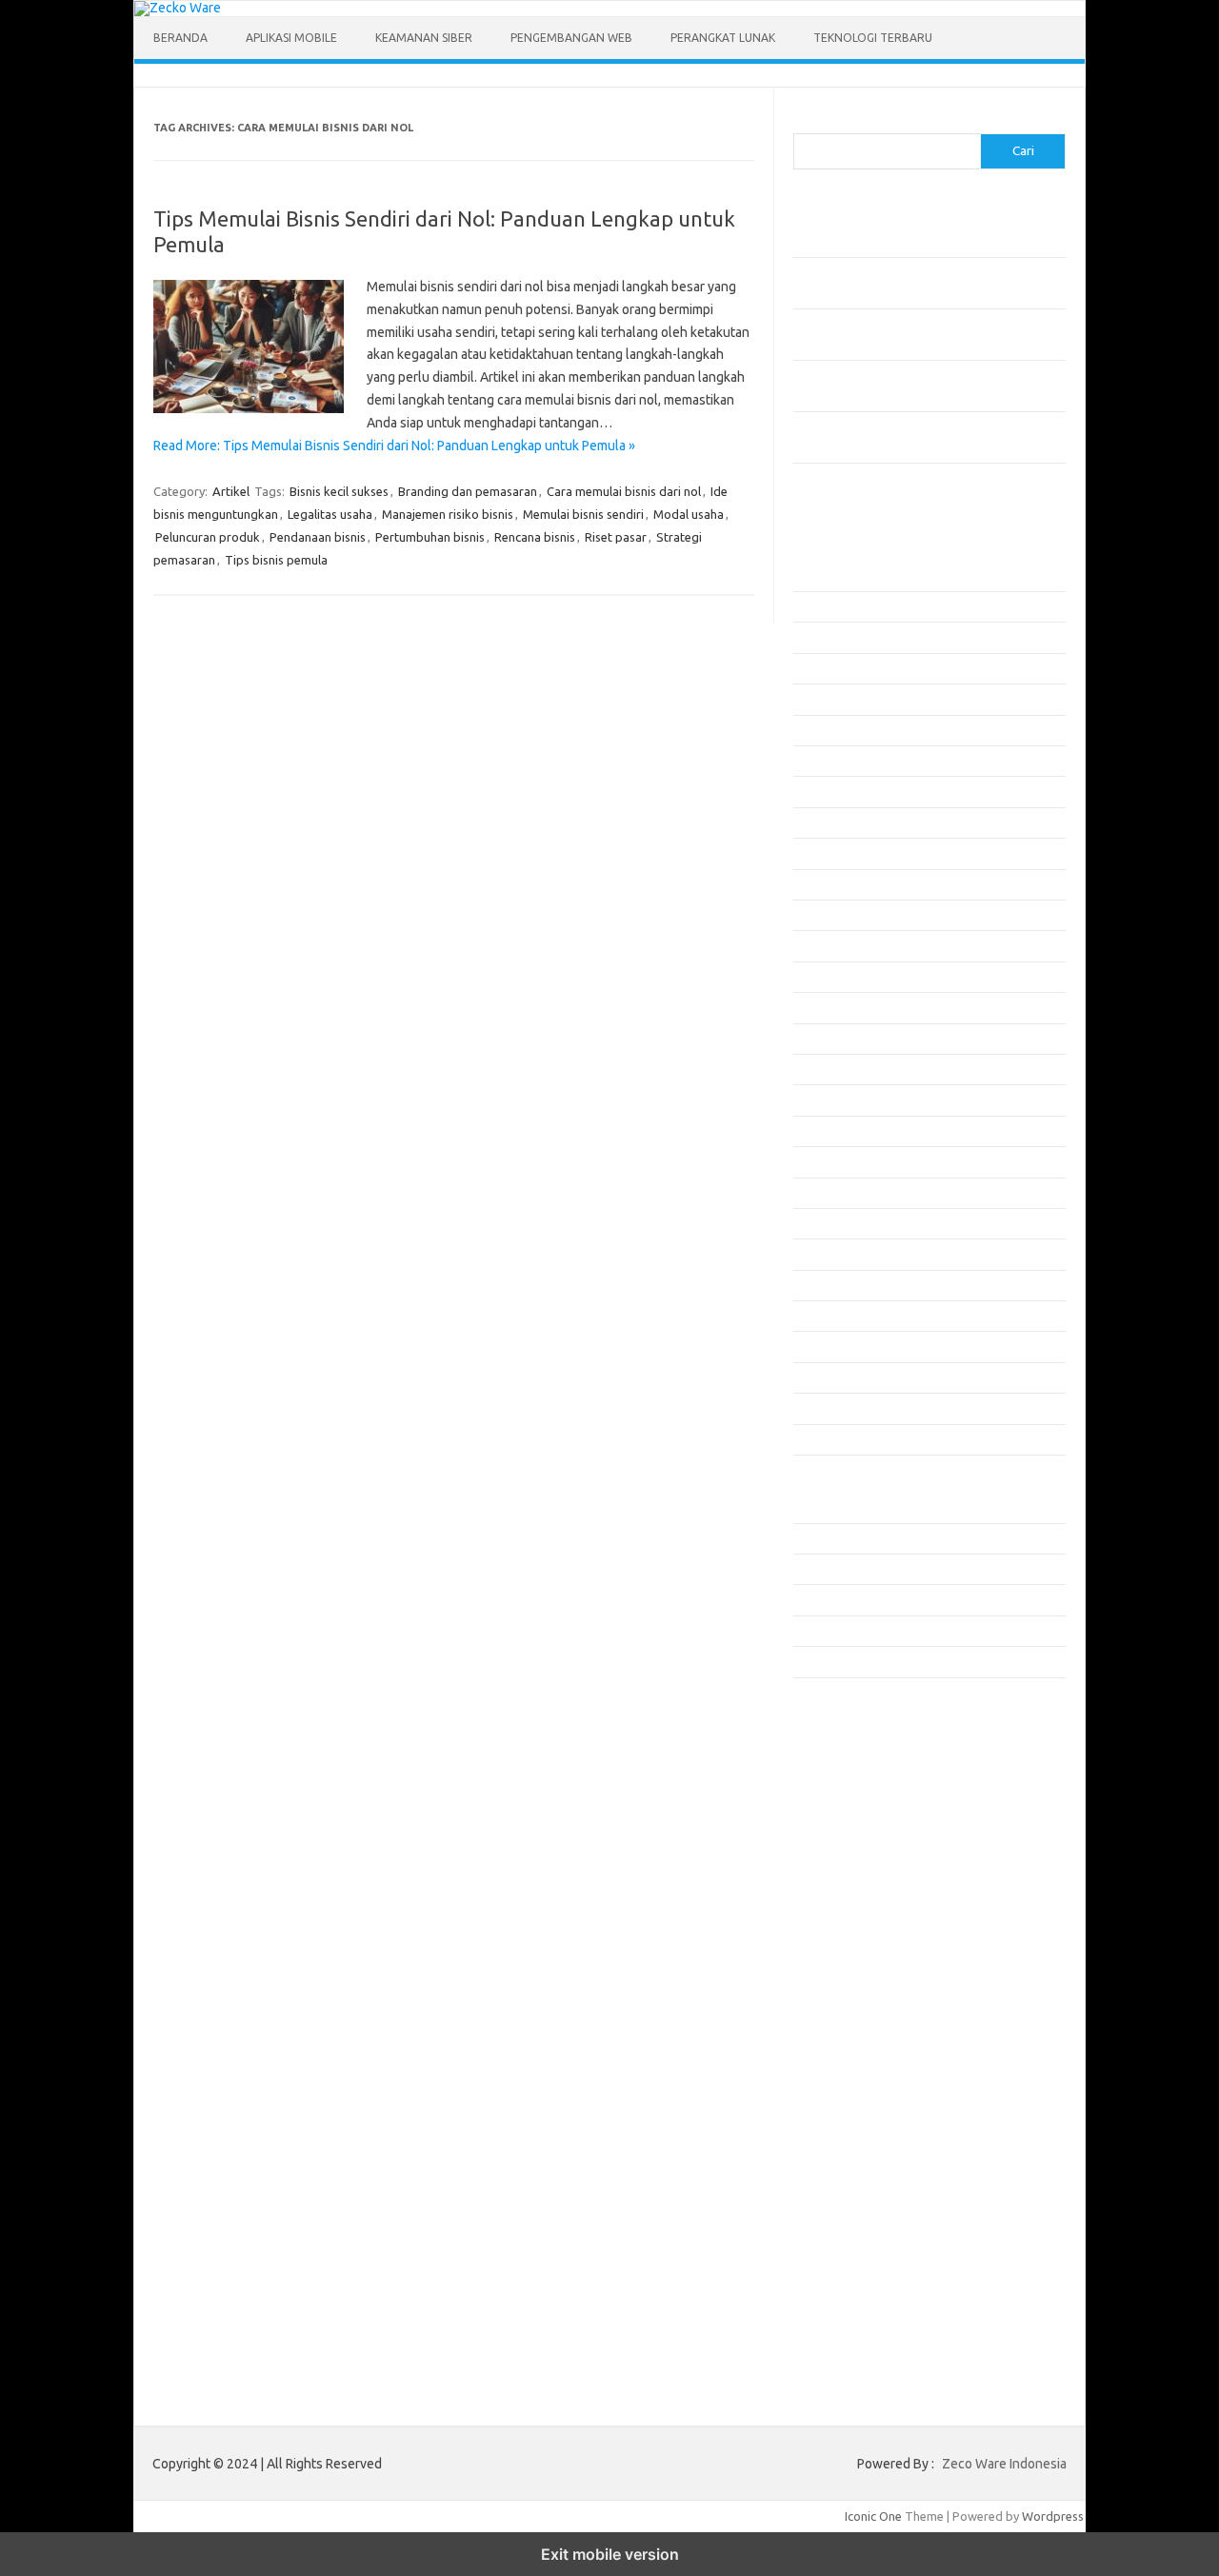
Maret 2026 (825, 730)
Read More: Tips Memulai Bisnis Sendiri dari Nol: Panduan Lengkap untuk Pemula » (394, 446)
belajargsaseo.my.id (860, 1750)
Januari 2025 (828, 1161)
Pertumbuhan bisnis (430, 537)
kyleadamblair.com (856, 1841)
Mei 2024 (818, 1408)
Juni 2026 (819, 637)
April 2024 (821, 1439)
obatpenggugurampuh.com (880, 1932)
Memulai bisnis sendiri (583, 514)
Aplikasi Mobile (291, 38)
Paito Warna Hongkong (868, 2040)
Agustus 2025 (830, 945)
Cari (804, 122)
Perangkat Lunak (723, 38)
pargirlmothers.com (859, 1969)
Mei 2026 (818, 668)
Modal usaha (689, 514)
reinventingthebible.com (872, 1988)
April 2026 (821, 699)
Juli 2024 (817, 1346)
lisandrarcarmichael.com (871, 1896)
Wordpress (1053, 2516)
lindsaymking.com (853, 1859)
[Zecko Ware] (178, 8)
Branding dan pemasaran (468, 491)
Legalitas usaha (330, 514)
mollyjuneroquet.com (863, 1914)
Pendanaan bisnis (318, 537)
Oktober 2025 (831, 884)
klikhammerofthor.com (867, 1823)
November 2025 (837, 853)
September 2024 (839, 1285)
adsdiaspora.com (852, 1768)
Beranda (180, 38)
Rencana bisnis (535, 537)
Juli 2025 (817, 977)
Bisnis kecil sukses (339, 491)
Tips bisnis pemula (276, 560)
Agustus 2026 (830, 576)
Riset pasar (616, 537)
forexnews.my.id (850, 1732)
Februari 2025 (831, 1131)
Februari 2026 (831, 761)
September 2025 (839, 915)
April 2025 (821, 1069)
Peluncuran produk (208, 537)
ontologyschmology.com (873, 1951)
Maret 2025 (825, 1100)
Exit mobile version (610, 2554)
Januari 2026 (828, 791)
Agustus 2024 (830, 1316)
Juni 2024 (819, 1377)
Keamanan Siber (424, 38)
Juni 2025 (819, 1007)
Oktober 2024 (831, 1254)
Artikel (231, 491)
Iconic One (873, 2516)
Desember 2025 (837, 822)
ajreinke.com (839, 1786)
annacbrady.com (849, 1805)
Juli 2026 (817, 606)
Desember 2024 (837, 1193)
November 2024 (837, 1223)
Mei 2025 (818, 1039)
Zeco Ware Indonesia (1004, 2464)
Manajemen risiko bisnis (448, 514)
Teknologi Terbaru (873, 38)
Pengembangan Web (571, 38)
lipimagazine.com (852, 1877)
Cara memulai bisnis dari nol (624, 491)
